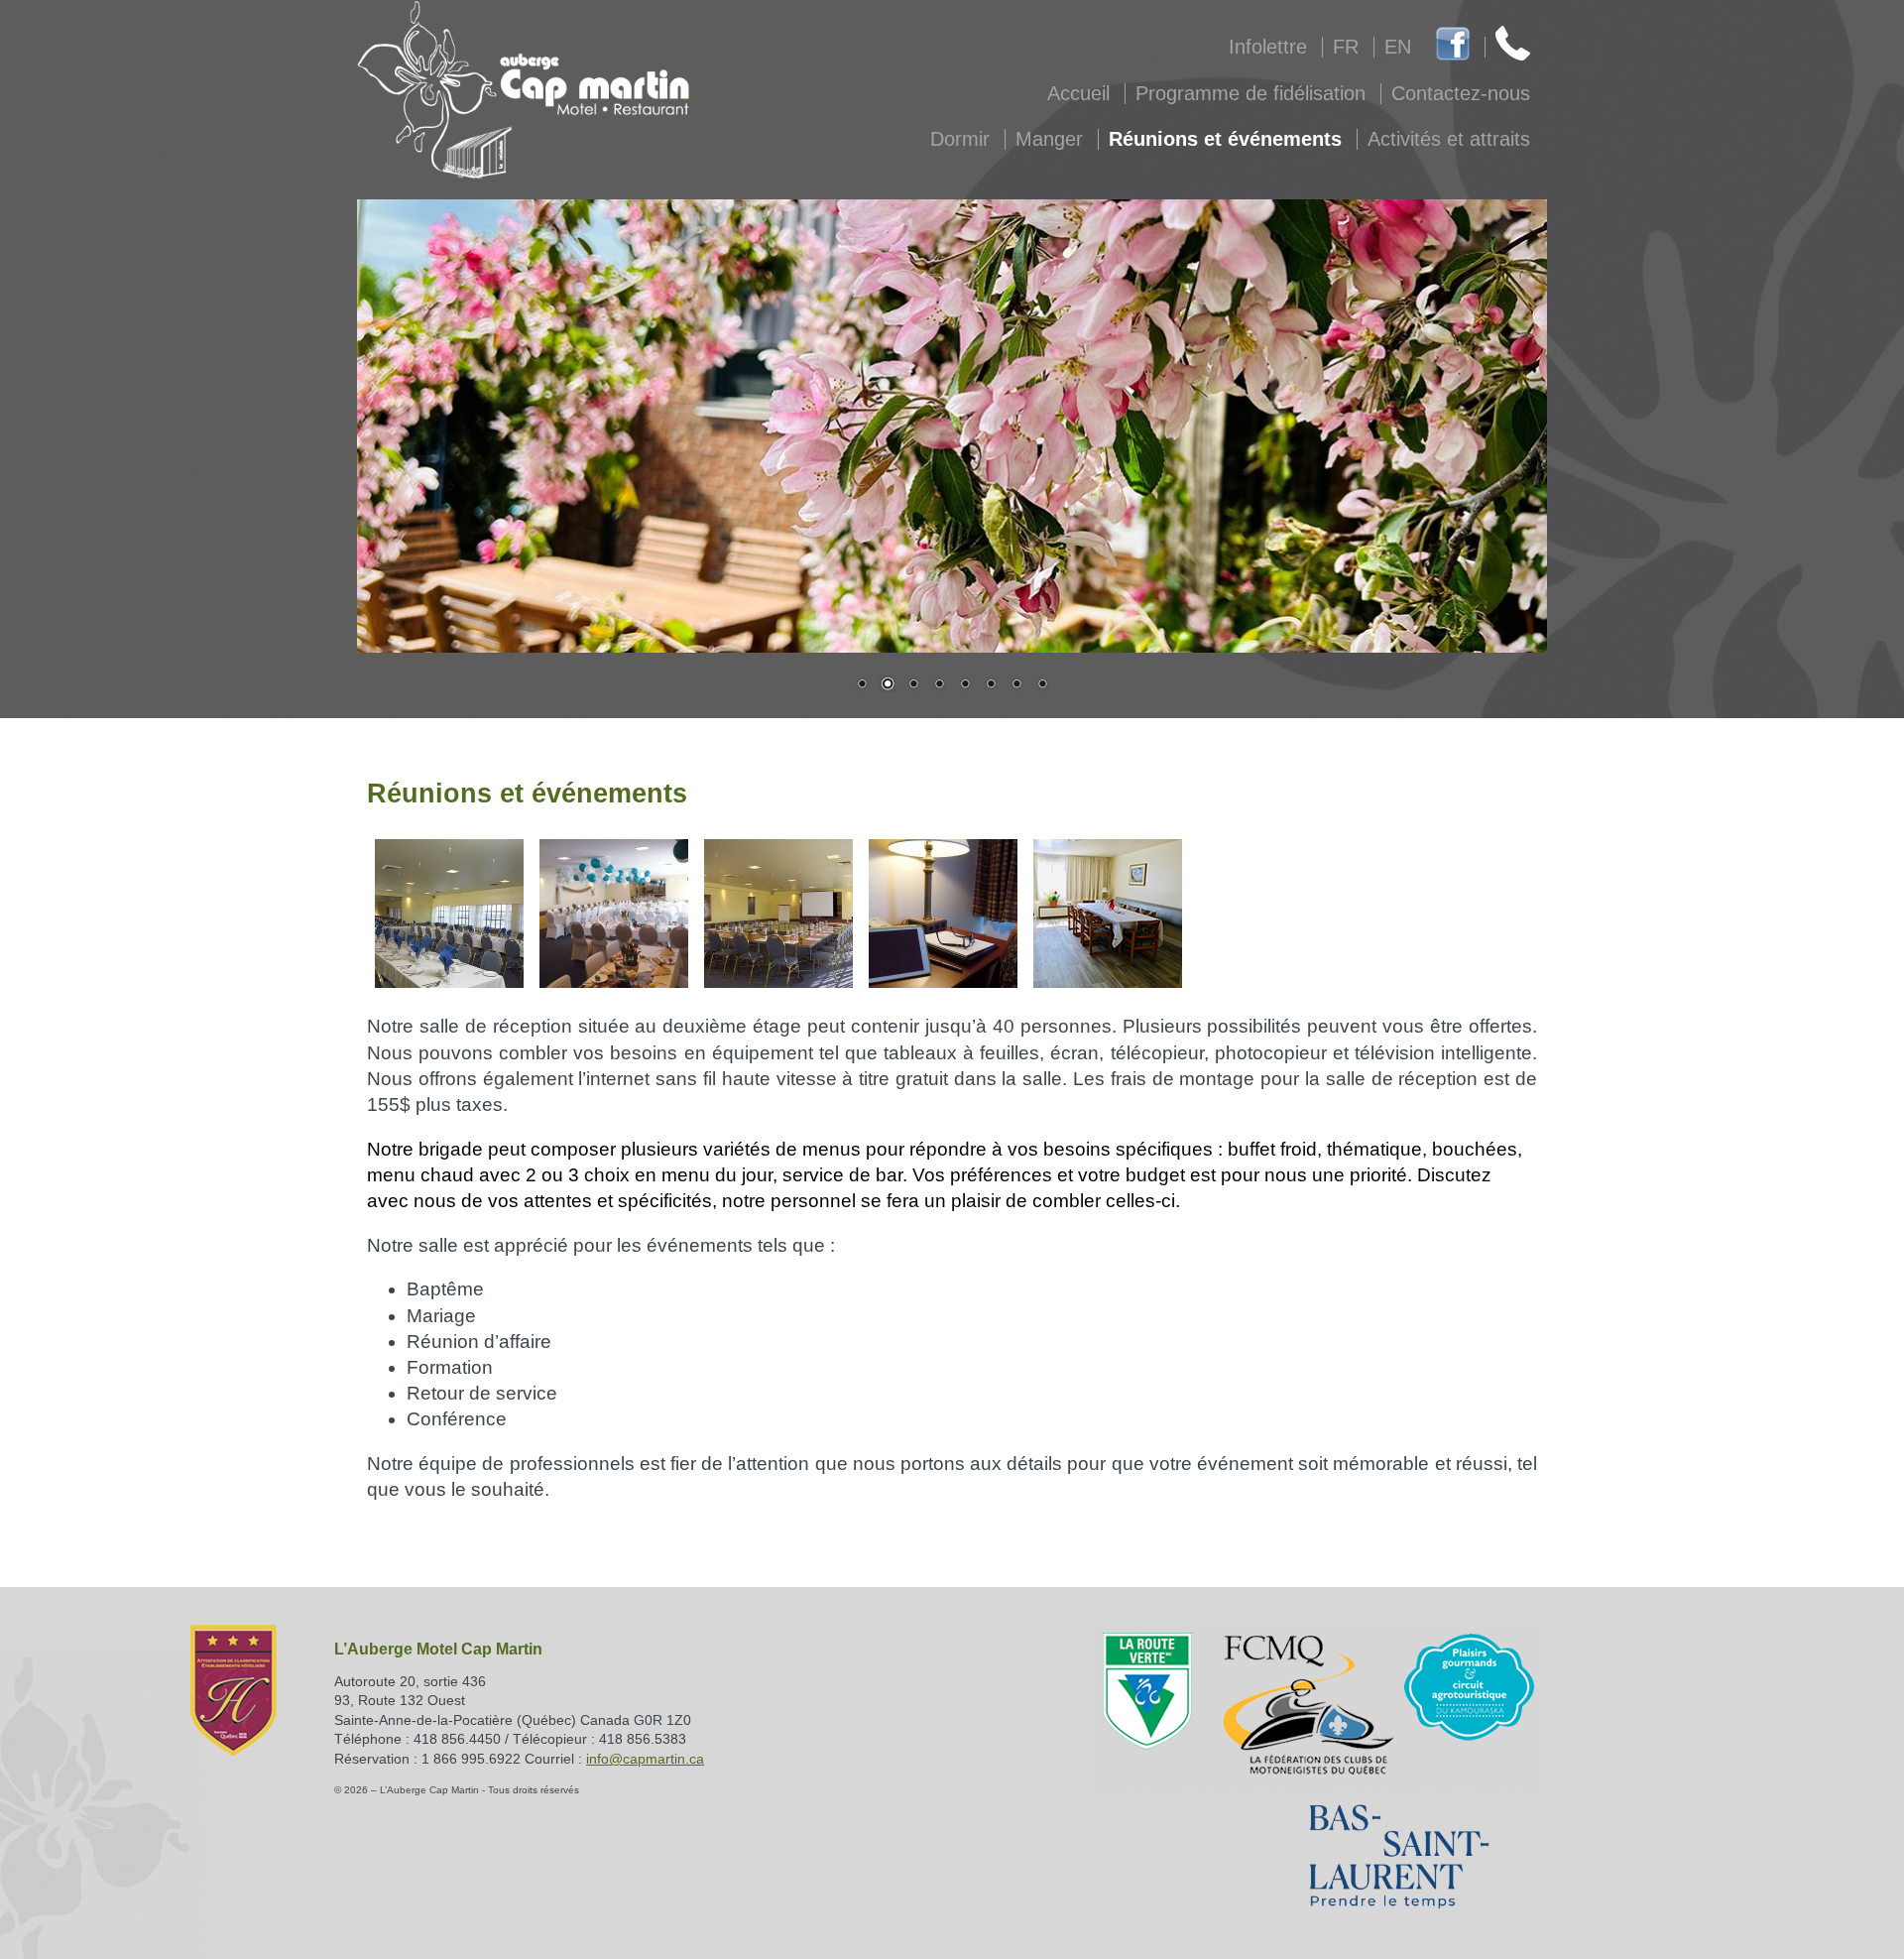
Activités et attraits (1449, 139)
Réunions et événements (1225, 139)
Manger (1049, 139)
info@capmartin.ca (645, 1759)
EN (1398, 47)
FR (1346, 47)
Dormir (960, 139)
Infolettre (1268, 47)
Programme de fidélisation (1250, 93)
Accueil (1078, 93)
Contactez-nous (1461, 93)
